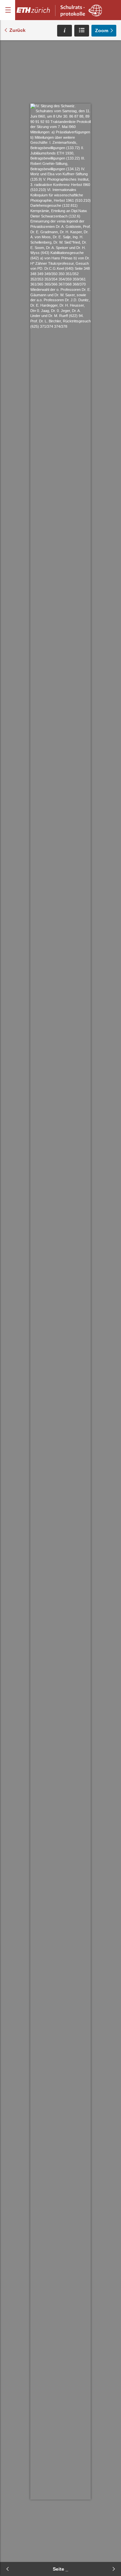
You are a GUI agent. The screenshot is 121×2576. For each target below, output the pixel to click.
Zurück (17, 30)
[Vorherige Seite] (7, 2569)
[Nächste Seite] (114, 2569)
